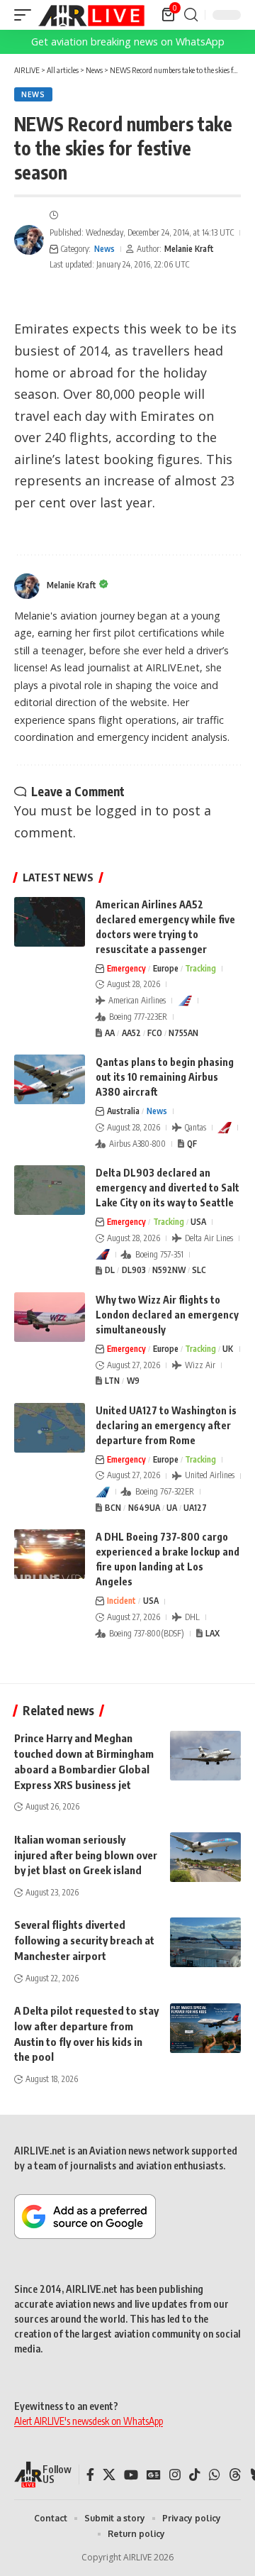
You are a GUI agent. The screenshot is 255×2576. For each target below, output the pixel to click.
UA (172, 1508)
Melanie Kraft (189, 249)
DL (110, 1270)
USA (198, 1222)
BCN (113, 1508)
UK (228, 1349)
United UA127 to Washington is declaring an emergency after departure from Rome (166, 1425)
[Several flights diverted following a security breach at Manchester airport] (205, 1942)
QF (192, 1144)
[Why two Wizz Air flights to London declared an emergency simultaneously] (50, 1317)
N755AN (183, 1033)
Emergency (126, 968)
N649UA (144, 1508)
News (33, 94)
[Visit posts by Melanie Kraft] (29, 240)
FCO (155, 1033)
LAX (212, 1633)
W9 (133, 1381)
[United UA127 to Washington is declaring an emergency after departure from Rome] (50, 1428)
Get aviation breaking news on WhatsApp (128, 42)
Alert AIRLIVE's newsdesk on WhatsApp (89, 2421)
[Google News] (154, 2475)
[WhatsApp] (215, 2475)
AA (110, 1033)
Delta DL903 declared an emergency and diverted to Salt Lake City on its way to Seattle (168, 1188)
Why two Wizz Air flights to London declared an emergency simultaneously (167, 1315)
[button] (26, 15)
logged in (123, 810)
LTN (112, 1381)
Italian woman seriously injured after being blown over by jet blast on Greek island (86, 1855)
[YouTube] (131, 2475)
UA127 (195, 1508)
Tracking (200, 968)
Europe (166, 968)
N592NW (169, 1270)
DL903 (134, 1270)
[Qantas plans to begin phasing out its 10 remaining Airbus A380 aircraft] (50, 1079)
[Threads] (235, 2475)
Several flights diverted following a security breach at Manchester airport (84, 1940)
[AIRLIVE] (91, 15)
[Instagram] (175, 2475)
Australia (123, 1111)
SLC (199, 1270)
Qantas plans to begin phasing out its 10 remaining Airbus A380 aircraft (165, 1077)
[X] (109, 2475)
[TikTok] (195, 2475)
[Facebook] (90, 2475)
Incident (121, 1601)
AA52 (131, 1033)
